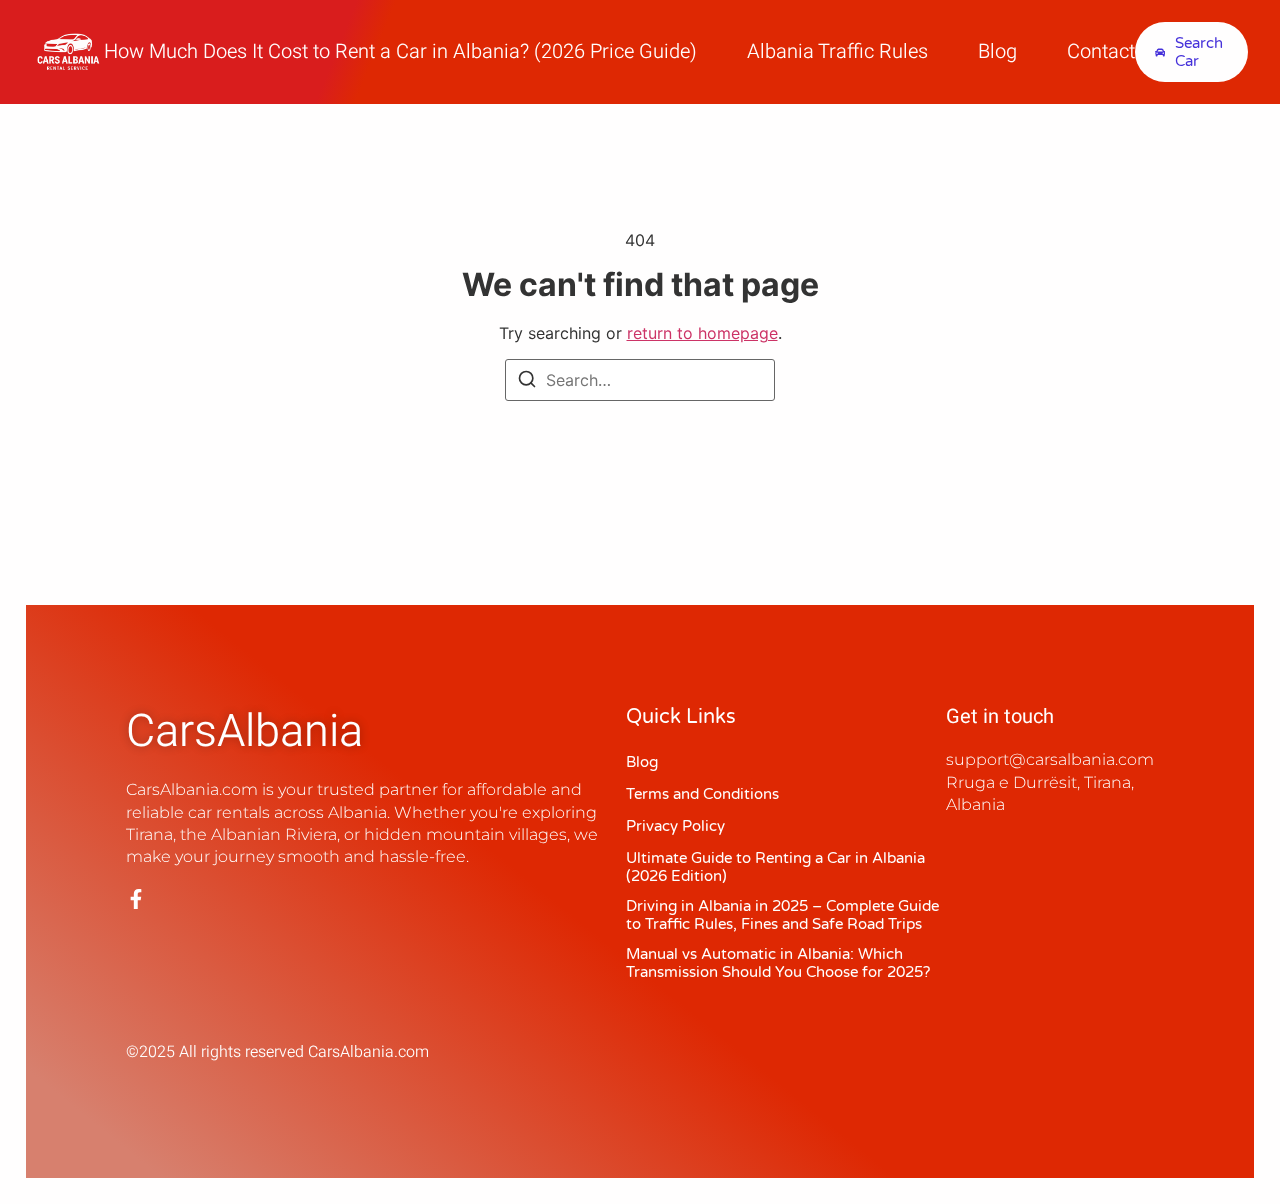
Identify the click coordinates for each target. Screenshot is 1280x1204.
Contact (1101, 52)
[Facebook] (136, 899)
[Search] (527, 382)
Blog (997, 52)
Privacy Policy (675, 826)
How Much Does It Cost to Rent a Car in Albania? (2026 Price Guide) (400, 52)
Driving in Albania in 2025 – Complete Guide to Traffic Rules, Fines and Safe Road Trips (782, 915)
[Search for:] (640, 380)
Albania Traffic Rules (837, 52)
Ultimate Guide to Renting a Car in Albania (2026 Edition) (775, 867)
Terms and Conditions (702, 794)
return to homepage (702, 333)
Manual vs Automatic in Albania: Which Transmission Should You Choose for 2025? (778, 963)
